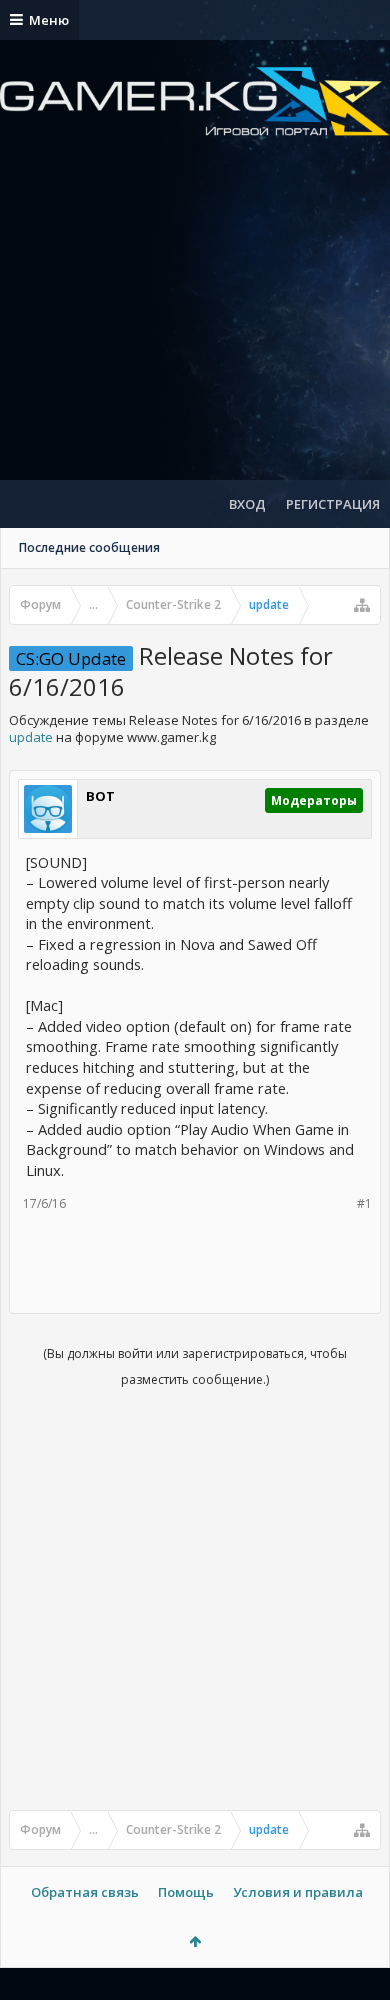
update (31, 737)
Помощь (186, 1892)
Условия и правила (298, 1892)
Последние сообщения (89, 547)
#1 (364, 1203)
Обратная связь (85, 1892)
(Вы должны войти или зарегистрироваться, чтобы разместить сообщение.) (195, 1366)
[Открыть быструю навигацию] (362, 605)
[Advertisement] (195, 325)
